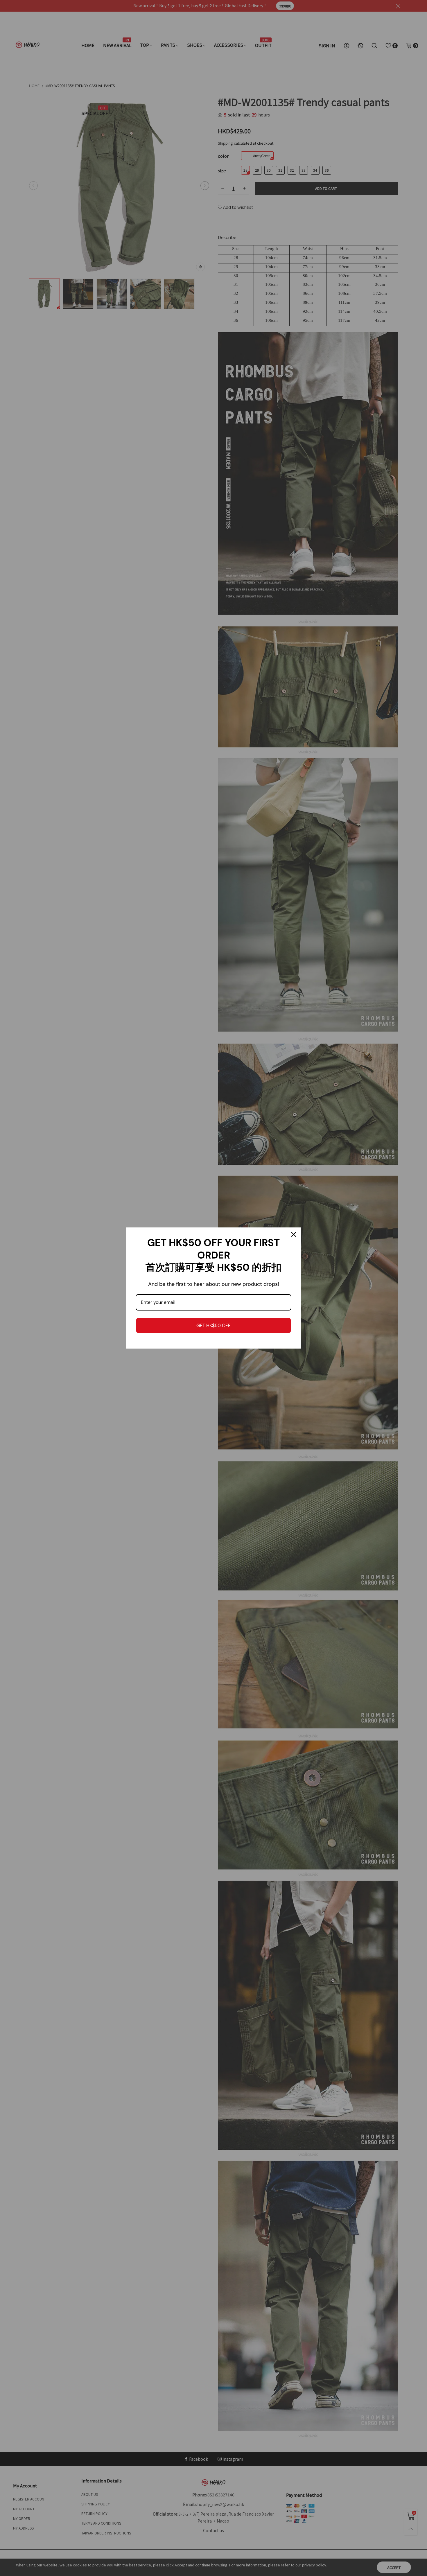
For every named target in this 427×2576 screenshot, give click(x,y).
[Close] (294, 1234)
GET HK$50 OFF (214, 1325)
